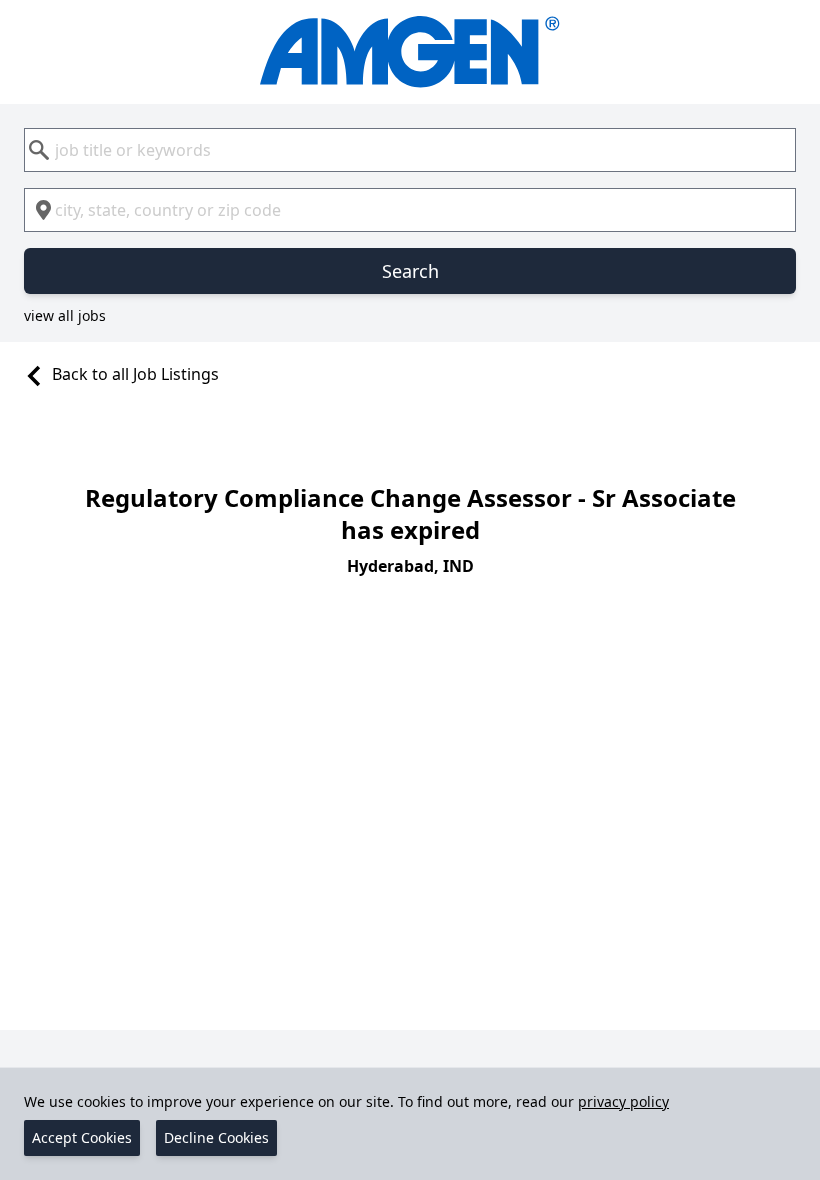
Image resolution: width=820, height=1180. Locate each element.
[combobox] (410, 150)
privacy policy (623, 1101)
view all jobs (65, 315)
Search (410, 271)
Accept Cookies (82, 1137)
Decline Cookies (216, 1137)
